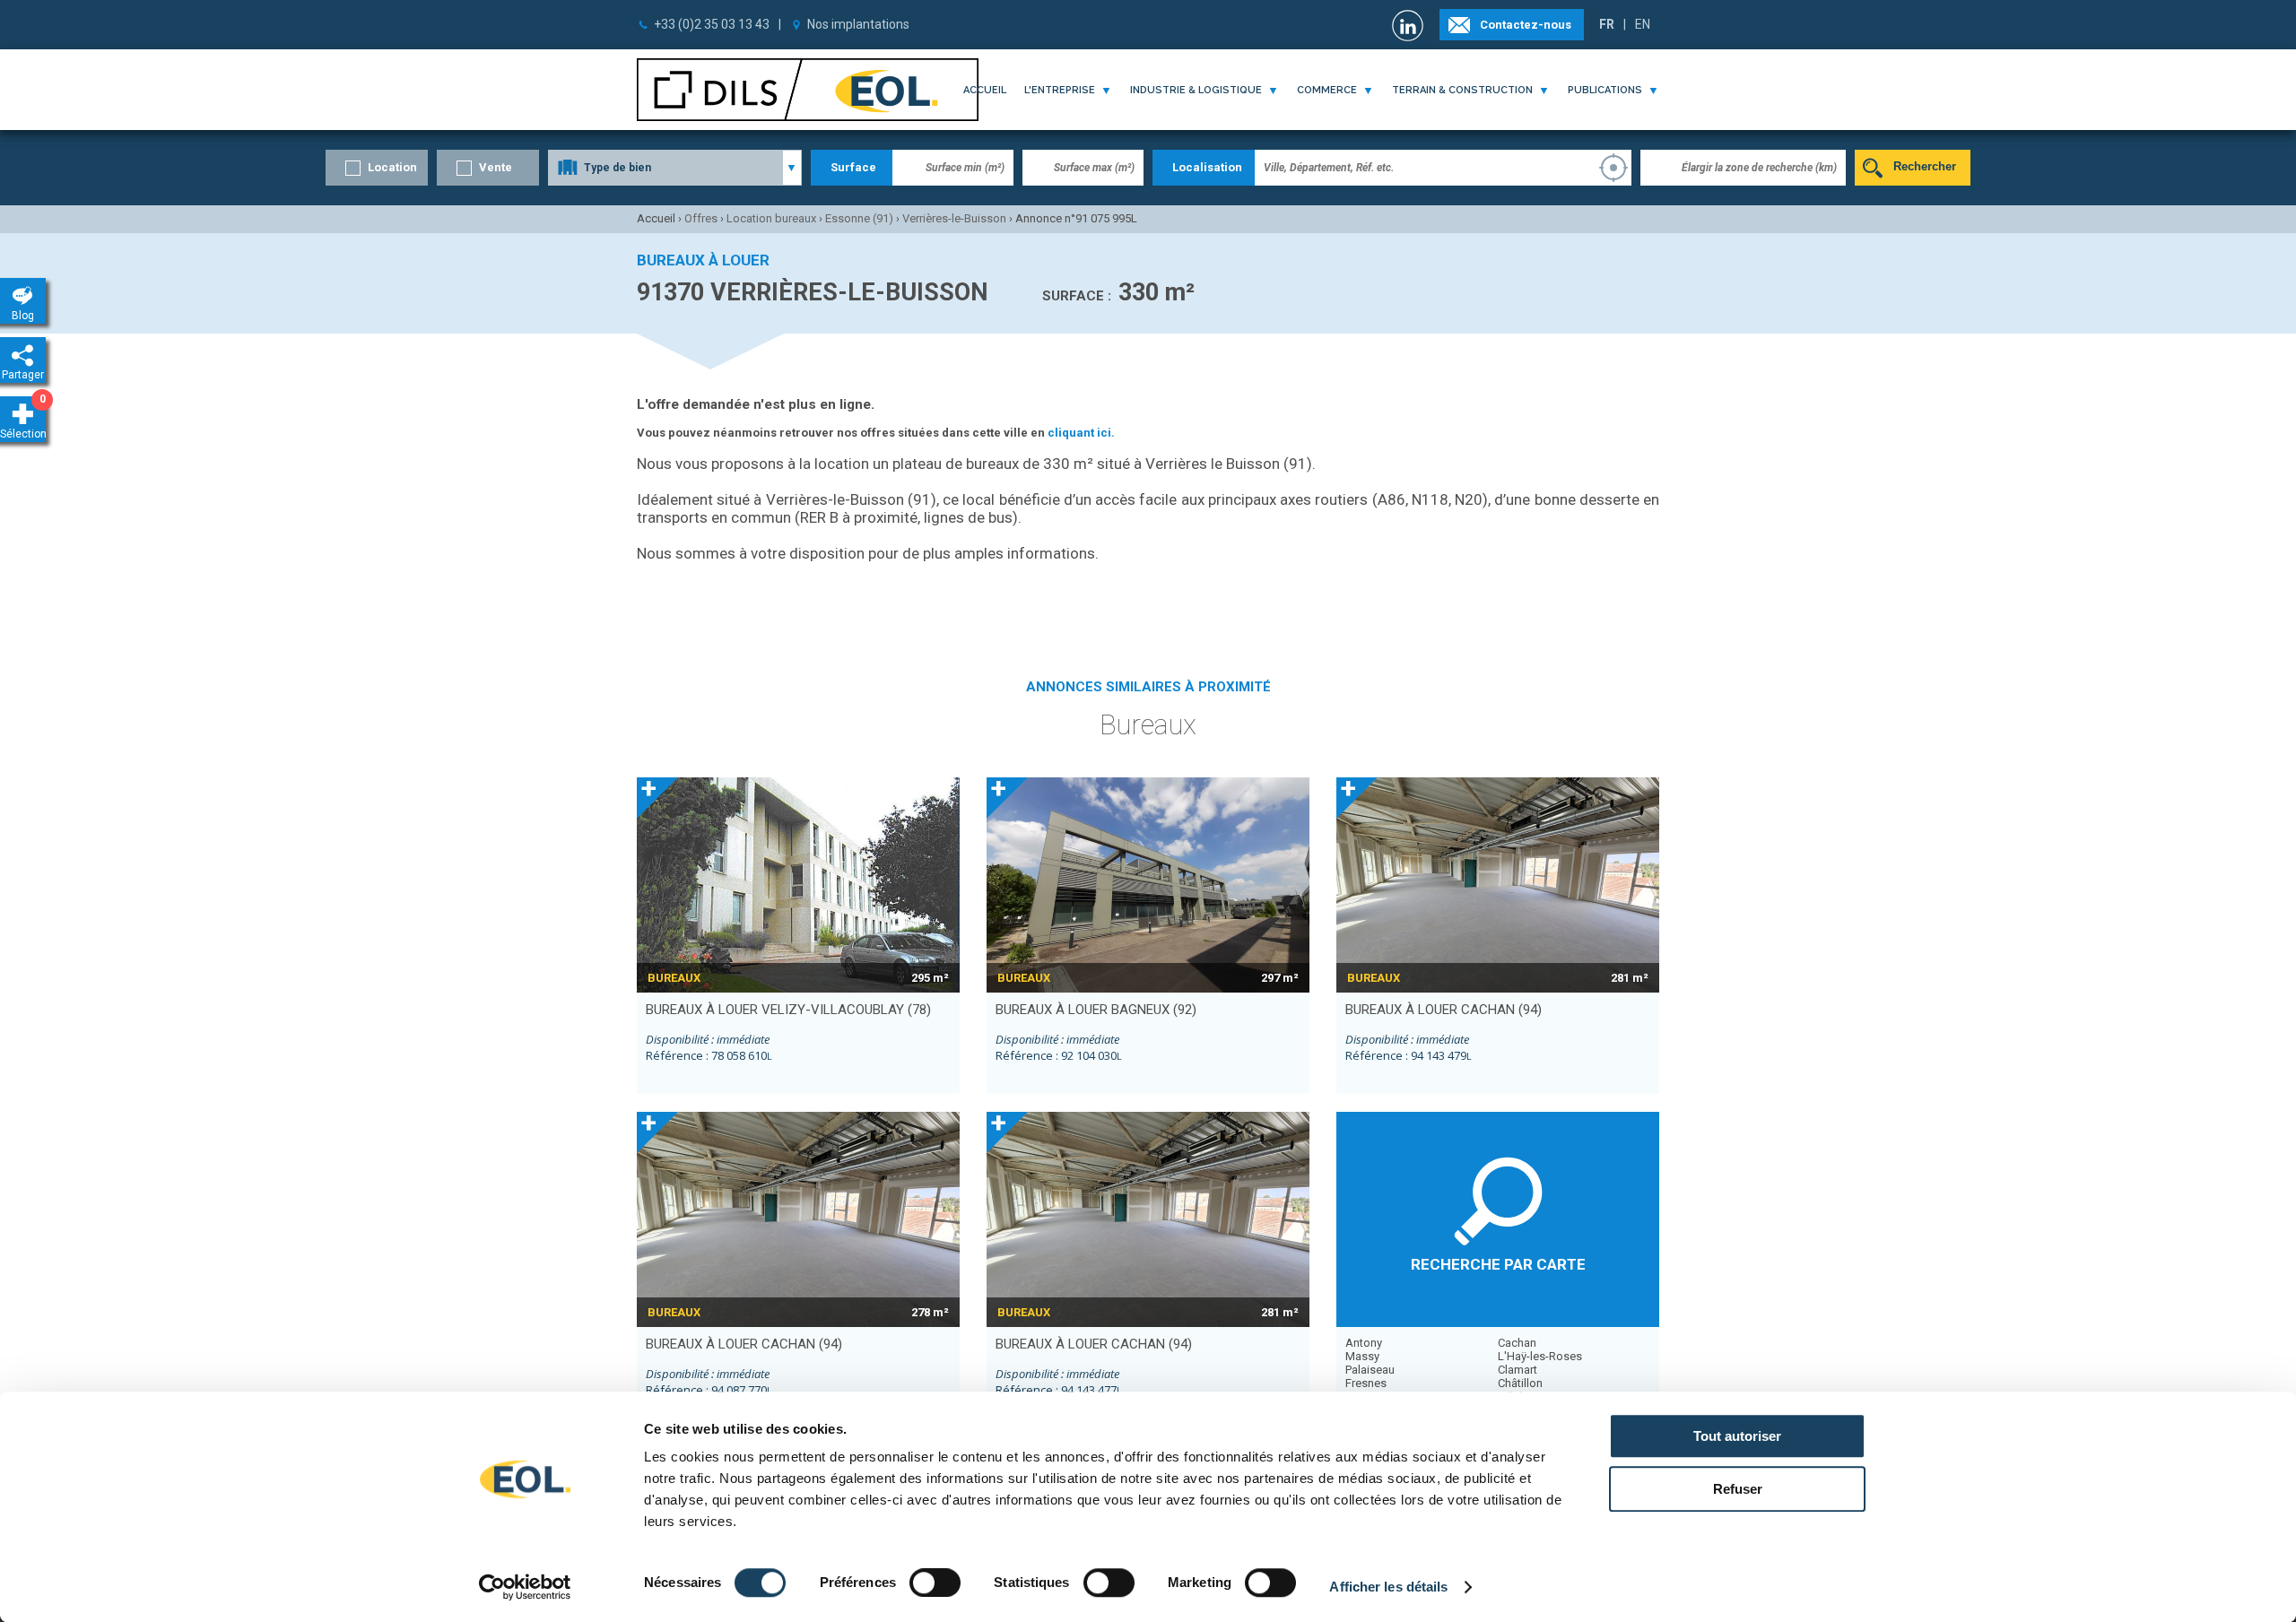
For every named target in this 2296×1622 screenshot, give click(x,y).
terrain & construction (1462, 90)
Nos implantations (858, 24)
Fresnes (1366, 1383)
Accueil (985, 90)
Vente (496, 167)
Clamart (1518, 1370)
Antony (1364, 1343)
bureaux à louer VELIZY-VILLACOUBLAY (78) (788, 1010)
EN (1643, 24)
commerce (1327, 90)
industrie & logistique (1196, 90)
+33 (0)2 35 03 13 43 (712, 24)
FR (1607, 24)
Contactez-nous (1526, 25)
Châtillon (1520, 1383)
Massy (1362, 1356)
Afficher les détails (1388, 1587)
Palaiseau (1370, 1370)
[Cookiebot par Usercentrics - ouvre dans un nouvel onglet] (525, 1587)
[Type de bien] (675, 168)
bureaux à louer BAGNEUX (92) (1096, 1010)
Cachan (1517, 1343)
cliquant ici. (1081, 433)
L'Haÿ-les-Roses (1540, 1356)
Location (392, 167)
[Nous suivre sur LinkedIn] (1410, 26)
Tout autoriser (1737, 1436)
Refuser (1738, 1489)
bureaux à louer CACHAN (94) (1444, 1010)
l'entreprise (1060, 90)
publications (1605, 90)
